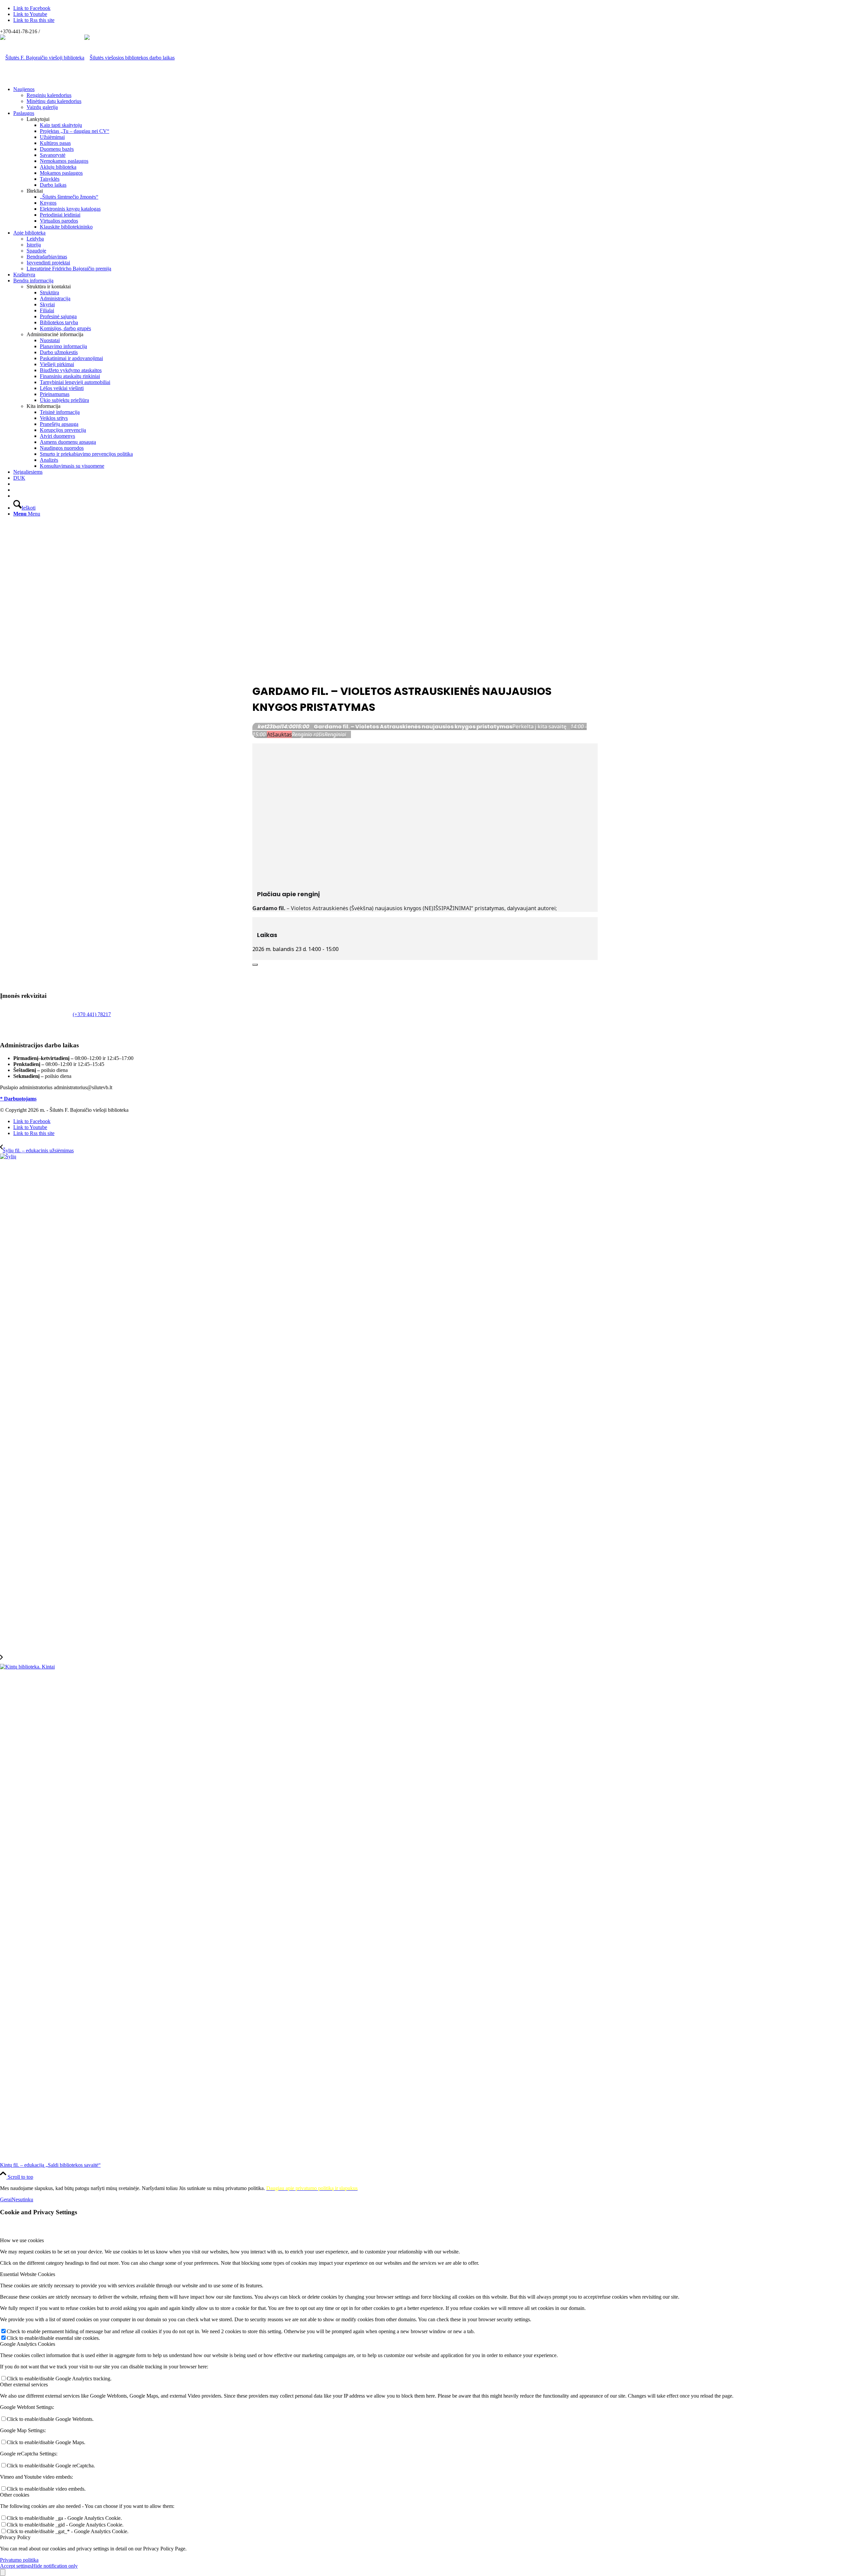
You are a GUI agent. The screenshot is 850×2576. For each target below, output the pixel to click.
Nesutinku (22, 2199)
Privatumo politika (19, 2560)
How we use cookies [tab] (22, 2240)
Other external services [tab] (24, 2385)
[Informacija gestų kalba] (15, 490)
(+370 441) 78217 (92, 1014)
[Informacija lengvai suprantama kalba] (15, 484)
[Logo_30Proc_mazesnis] (42, 58)
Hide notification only (55, 2566)
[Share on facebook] (254, 956)
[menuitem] (432, 98)
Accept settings (16, 2566)
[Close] (255, 965)
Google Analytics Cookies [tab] (28, 2344)
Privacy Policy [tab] (15, 2537)
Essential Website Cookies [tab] (28, 2274)
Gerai (6, 2199)
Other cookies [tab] (15, 2495)
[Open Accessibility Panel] (3, 2573)
